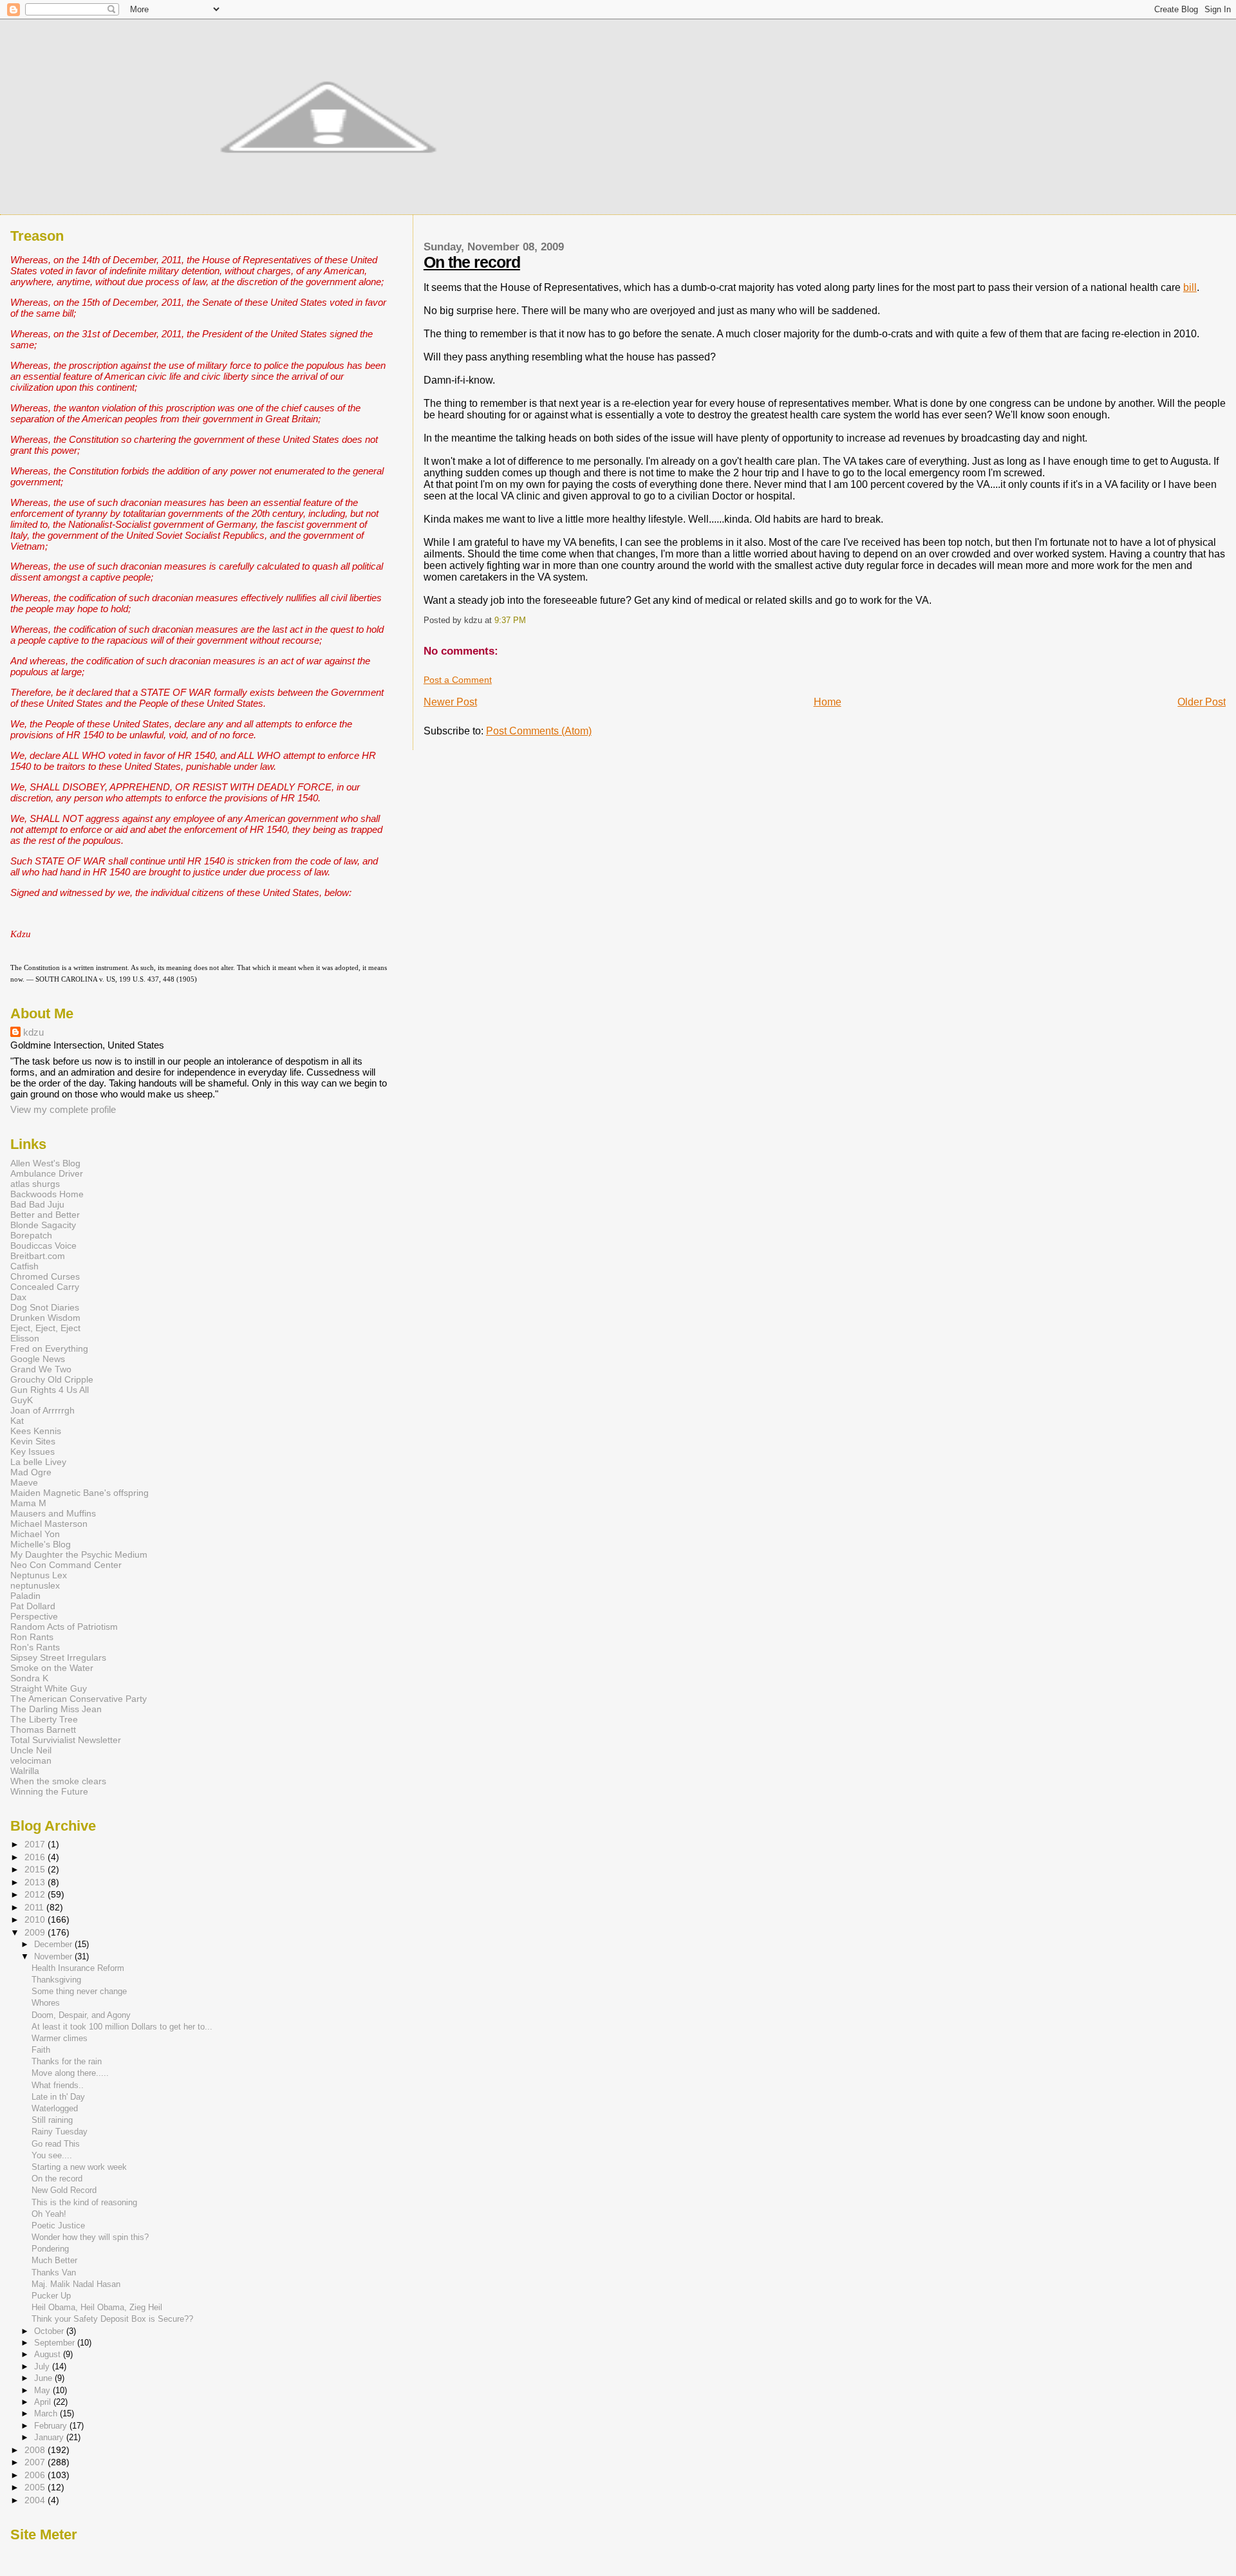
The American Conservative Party (79, 1699)
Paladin (25, 1596)
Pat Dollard (33, 1606)
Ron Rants (32, 1637)
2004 (36, 2500)
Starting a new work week (79, 2167)
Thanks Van (54, 2273)
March (47, 2413)
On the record (472, 262)
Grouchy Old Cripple (52, 1379)
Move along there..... (70, 2073)
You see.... (52, 2155)
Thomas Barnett (43, 1730)
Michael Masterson (49, 1524)
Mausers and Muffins (53, 1513)
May (43, 2390)
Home (828, 702)
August (49, 2354)
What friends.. (58, 2085)
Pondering (50, 2249)
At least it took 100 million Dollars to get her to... (122, 2027)
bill (1190, 287)
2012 (36, 1894)
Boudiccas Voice (43, 1246)
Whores (46, 2003)
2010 (36, 1919)
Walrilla (25, 1771)
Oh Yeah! (49, 2214)
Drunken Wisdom (45, 1318)
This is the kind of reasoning (84, 2202)
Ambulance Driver (47, 1173)
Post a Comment (458, 680)
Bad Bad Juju (37, 1204)
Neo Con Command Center (66, 1565)
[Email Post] (530, 621)
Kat (17, 1421)
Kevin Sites (33, 1441)
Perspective (34, 1616)
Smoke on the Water (52, 1668)
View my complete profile (63, 1109)
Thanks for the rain (67, 2061)
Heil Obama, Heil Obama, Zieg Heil (97, 2307)
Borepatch (31, 1235)
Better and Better (45, 1215)
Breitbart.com (38, 1256)
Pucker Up (51, 2296)
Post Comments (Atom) (539, 731)
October (50, 2331)
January (50, 2437)
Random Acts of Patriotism (64, 1627)
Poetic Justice (58, 2226)
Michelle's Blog (41, 1544)
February (52, 2426)
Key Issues (33, 1451)
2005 (36, 2487)
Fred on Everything (49, 1349)
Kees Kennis (36, 1431)
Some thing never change (79, 1991)
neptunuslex (35, 1585)
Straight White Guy (49, 1688)
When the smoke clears (58, 1781)
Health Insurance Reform (78, 1968)
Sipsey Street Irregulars (58, 1657)
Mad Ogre (31, 1472)
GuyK (22, 1400)
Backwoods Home (47, 1194)
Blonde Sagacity (43, 1225)
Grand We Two (41, 1369)
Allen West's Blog (45, 1163)
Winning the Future (49, 1791)
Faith (41, 2050)
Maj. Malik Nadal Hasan (76, 2284)
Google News (38, 1359)
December (54, 1944)
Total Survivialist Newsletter (66, 1740)
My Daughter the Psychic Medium (79, 1554)
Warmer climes (60, 2038)
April (44, 2402)
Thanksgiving (56, 1980)
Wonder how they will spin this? (90, 2237)
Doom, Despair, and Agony (81, 2015)
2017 (36, 1844)
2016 (36, 1857)
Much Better (54, 2260)
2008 (36, 2450)
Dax (18, 1297)
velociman (31, 1760)
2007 (36, 2462)
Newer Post (450, 702)
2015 (36, 1869)
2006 (36, 2475)
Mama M (28, 1503)
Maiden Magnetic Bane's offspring (80, 1493)
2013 (36, 1882)
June (44, 2378)
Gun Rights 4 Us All (50, 1390)
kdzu (33, 1032)
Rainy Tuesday (60, 2132)
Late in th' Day (58, 2097)
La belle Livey (38, 1462)
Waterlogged (55, 2108)
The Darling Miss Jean (56, 1709)
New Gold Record (64, 2190)
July (43, 2366)
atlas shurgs (35, 1184)
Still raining (52, 2120)
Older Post (1202, 702)
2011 (35, 1907)
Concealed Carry (45, 1287)
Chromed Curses (45, 1276)
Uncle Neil (31, 1750)
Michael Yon (35, 1534)
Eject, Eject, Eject (45, 1328)
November (54, 1956)
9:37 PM (510, 621)
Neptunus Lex (39, 1575)
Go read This (56, 2144)
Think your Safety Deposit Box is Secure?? (112, 2319)
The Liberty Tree (44, 1719)
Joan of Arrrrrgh (42, 1410)
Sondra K (29, 1678)
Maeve (24, 1482)
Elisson (25, 1338)
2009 (36, 1932)
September (56, 2343)
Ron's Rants (35, 1647)
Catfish (24, 1266)
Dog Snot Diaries (45, 1307)
